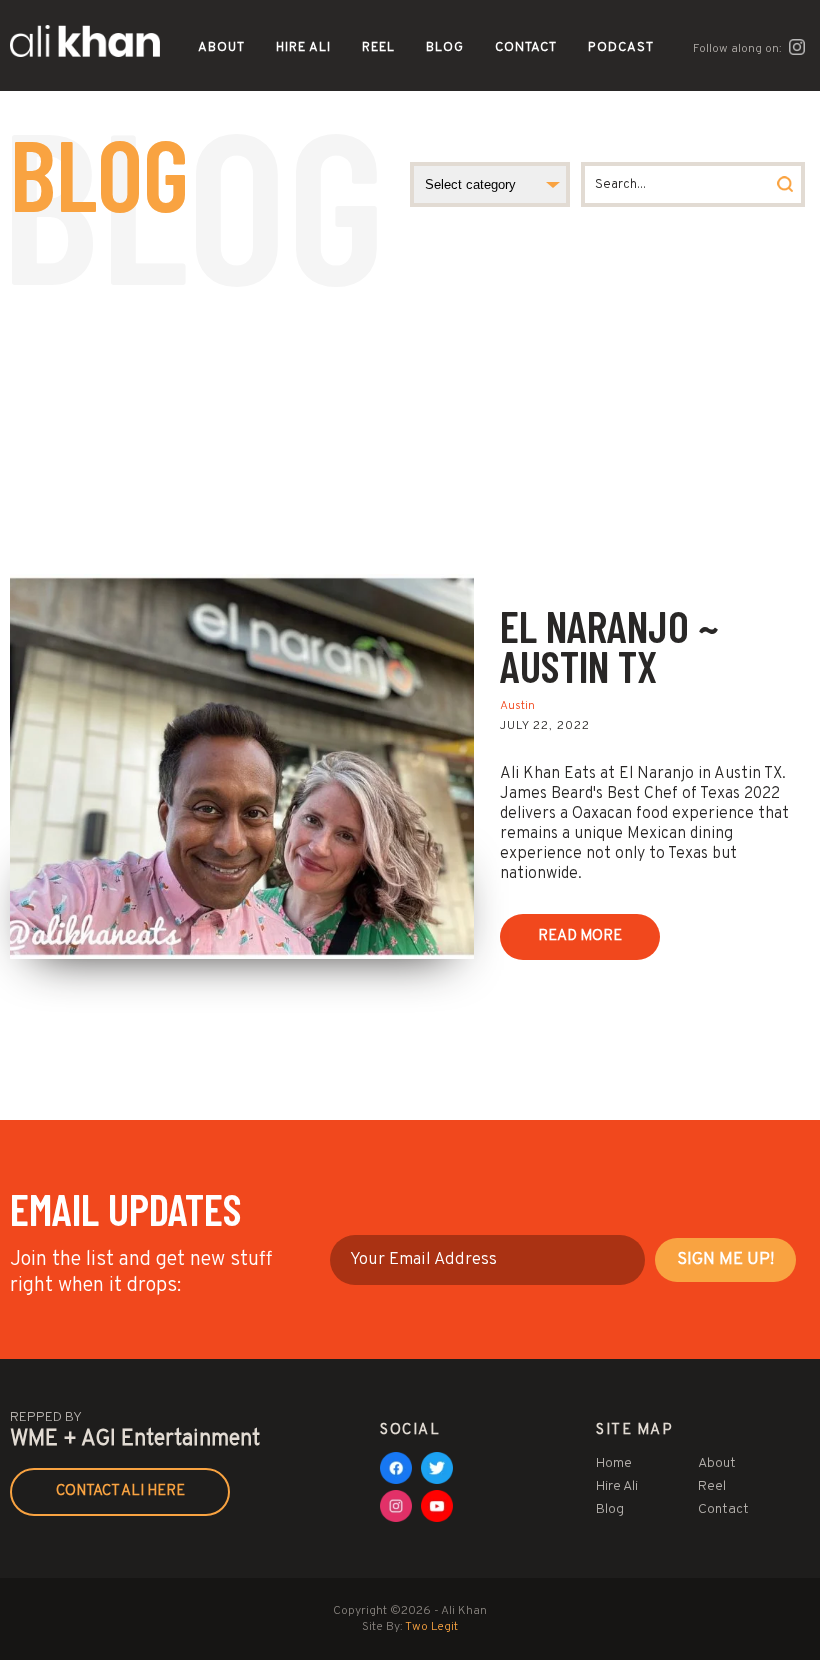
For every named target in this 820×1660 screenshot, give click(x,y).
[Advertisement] (410, 424)
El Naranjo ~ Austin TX (609, 645)
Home (614, 1463)
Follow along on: (739, 49)
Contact (526, 48)
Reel (378, 48)
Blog (445, 48)
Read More (580, 936)
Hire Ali (303, 48)
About (221, 48)
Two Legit (431, 1627)
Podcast (621, 48)
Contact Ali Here (120, 1491)
